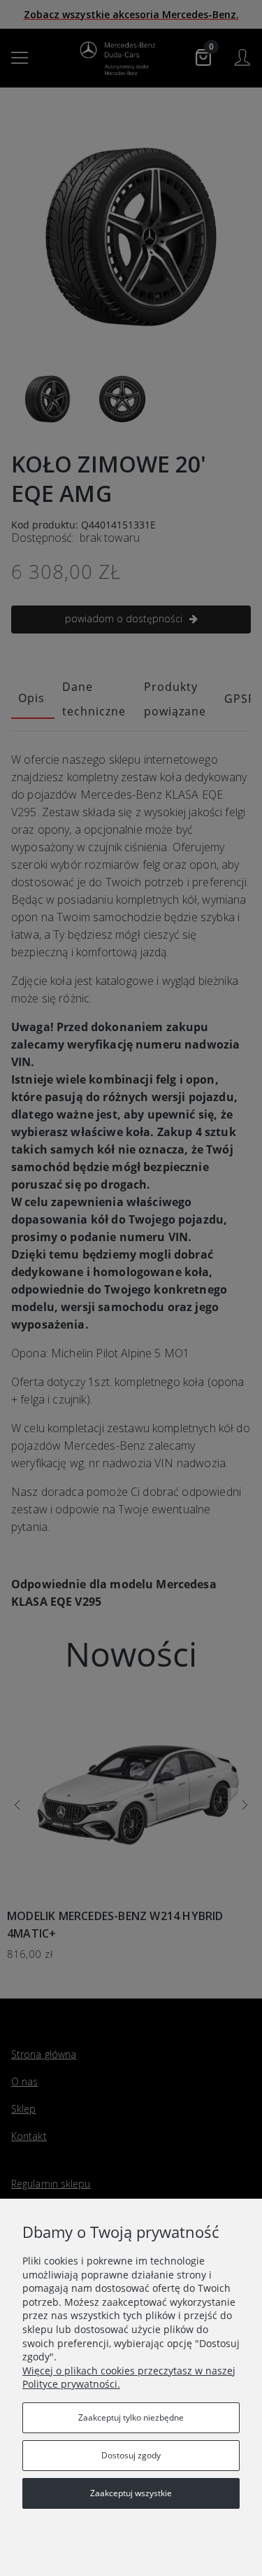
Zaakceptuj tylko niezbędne (131, 2417)
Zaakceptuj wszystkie (131, 2493)
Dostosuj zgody (131, 2455)
